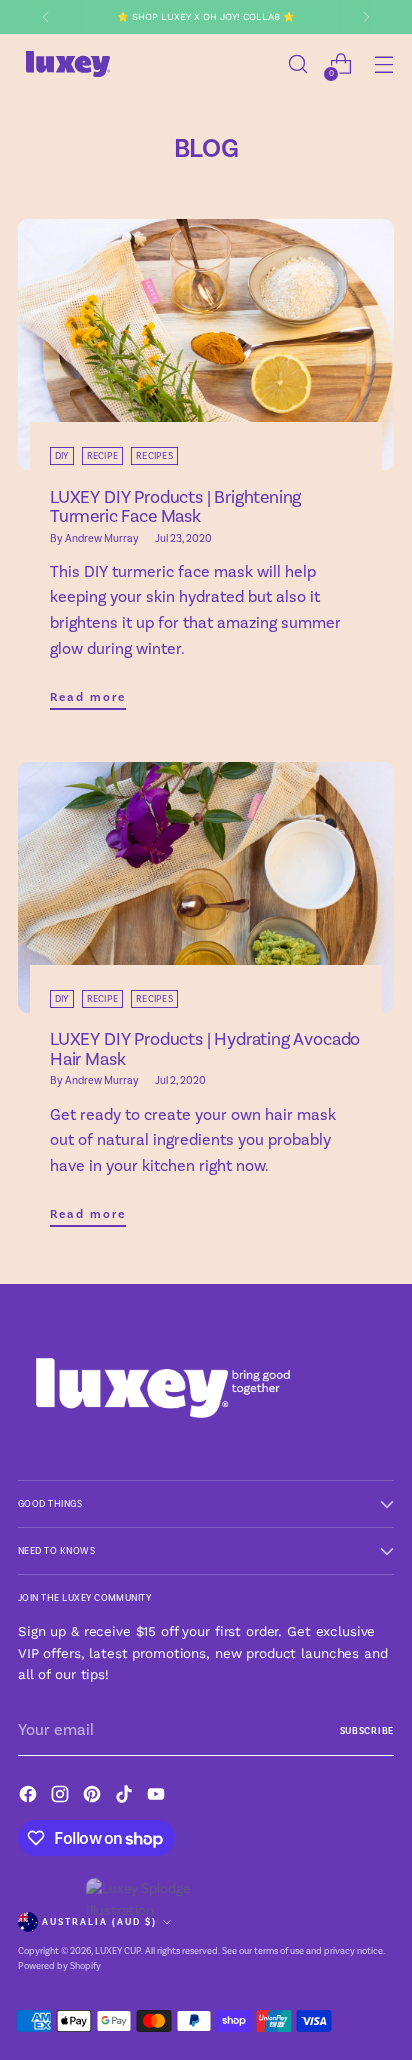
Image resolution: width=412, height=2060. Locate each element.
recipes (154, 456)
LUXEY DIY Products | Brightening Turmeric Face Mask (175, 507)
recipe (102, 456)
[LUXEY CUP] (68, 64)
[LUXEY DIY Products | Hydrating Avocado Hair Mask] (206, 887)
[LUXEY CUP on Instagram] (62, 1797)
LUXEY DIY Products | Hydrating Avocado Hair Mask (205, 1049)
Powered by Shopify (59, 1966)
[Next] (366, 17)
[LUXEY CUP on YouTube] (158, 1797)
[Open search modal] (297, 64)
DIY (62, 456)
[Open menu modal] (383, 64)
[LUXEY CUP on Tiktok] (126, 1797)
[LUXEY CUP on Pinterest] (94, 1797)
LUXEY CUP (118, 1951)
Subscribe (367, 1731)
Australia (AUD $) (99, 1922)
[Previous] (46, 17)
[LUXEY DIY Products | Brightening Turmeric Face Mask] (206, 344)
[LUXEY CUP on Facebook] (30, 1797)
